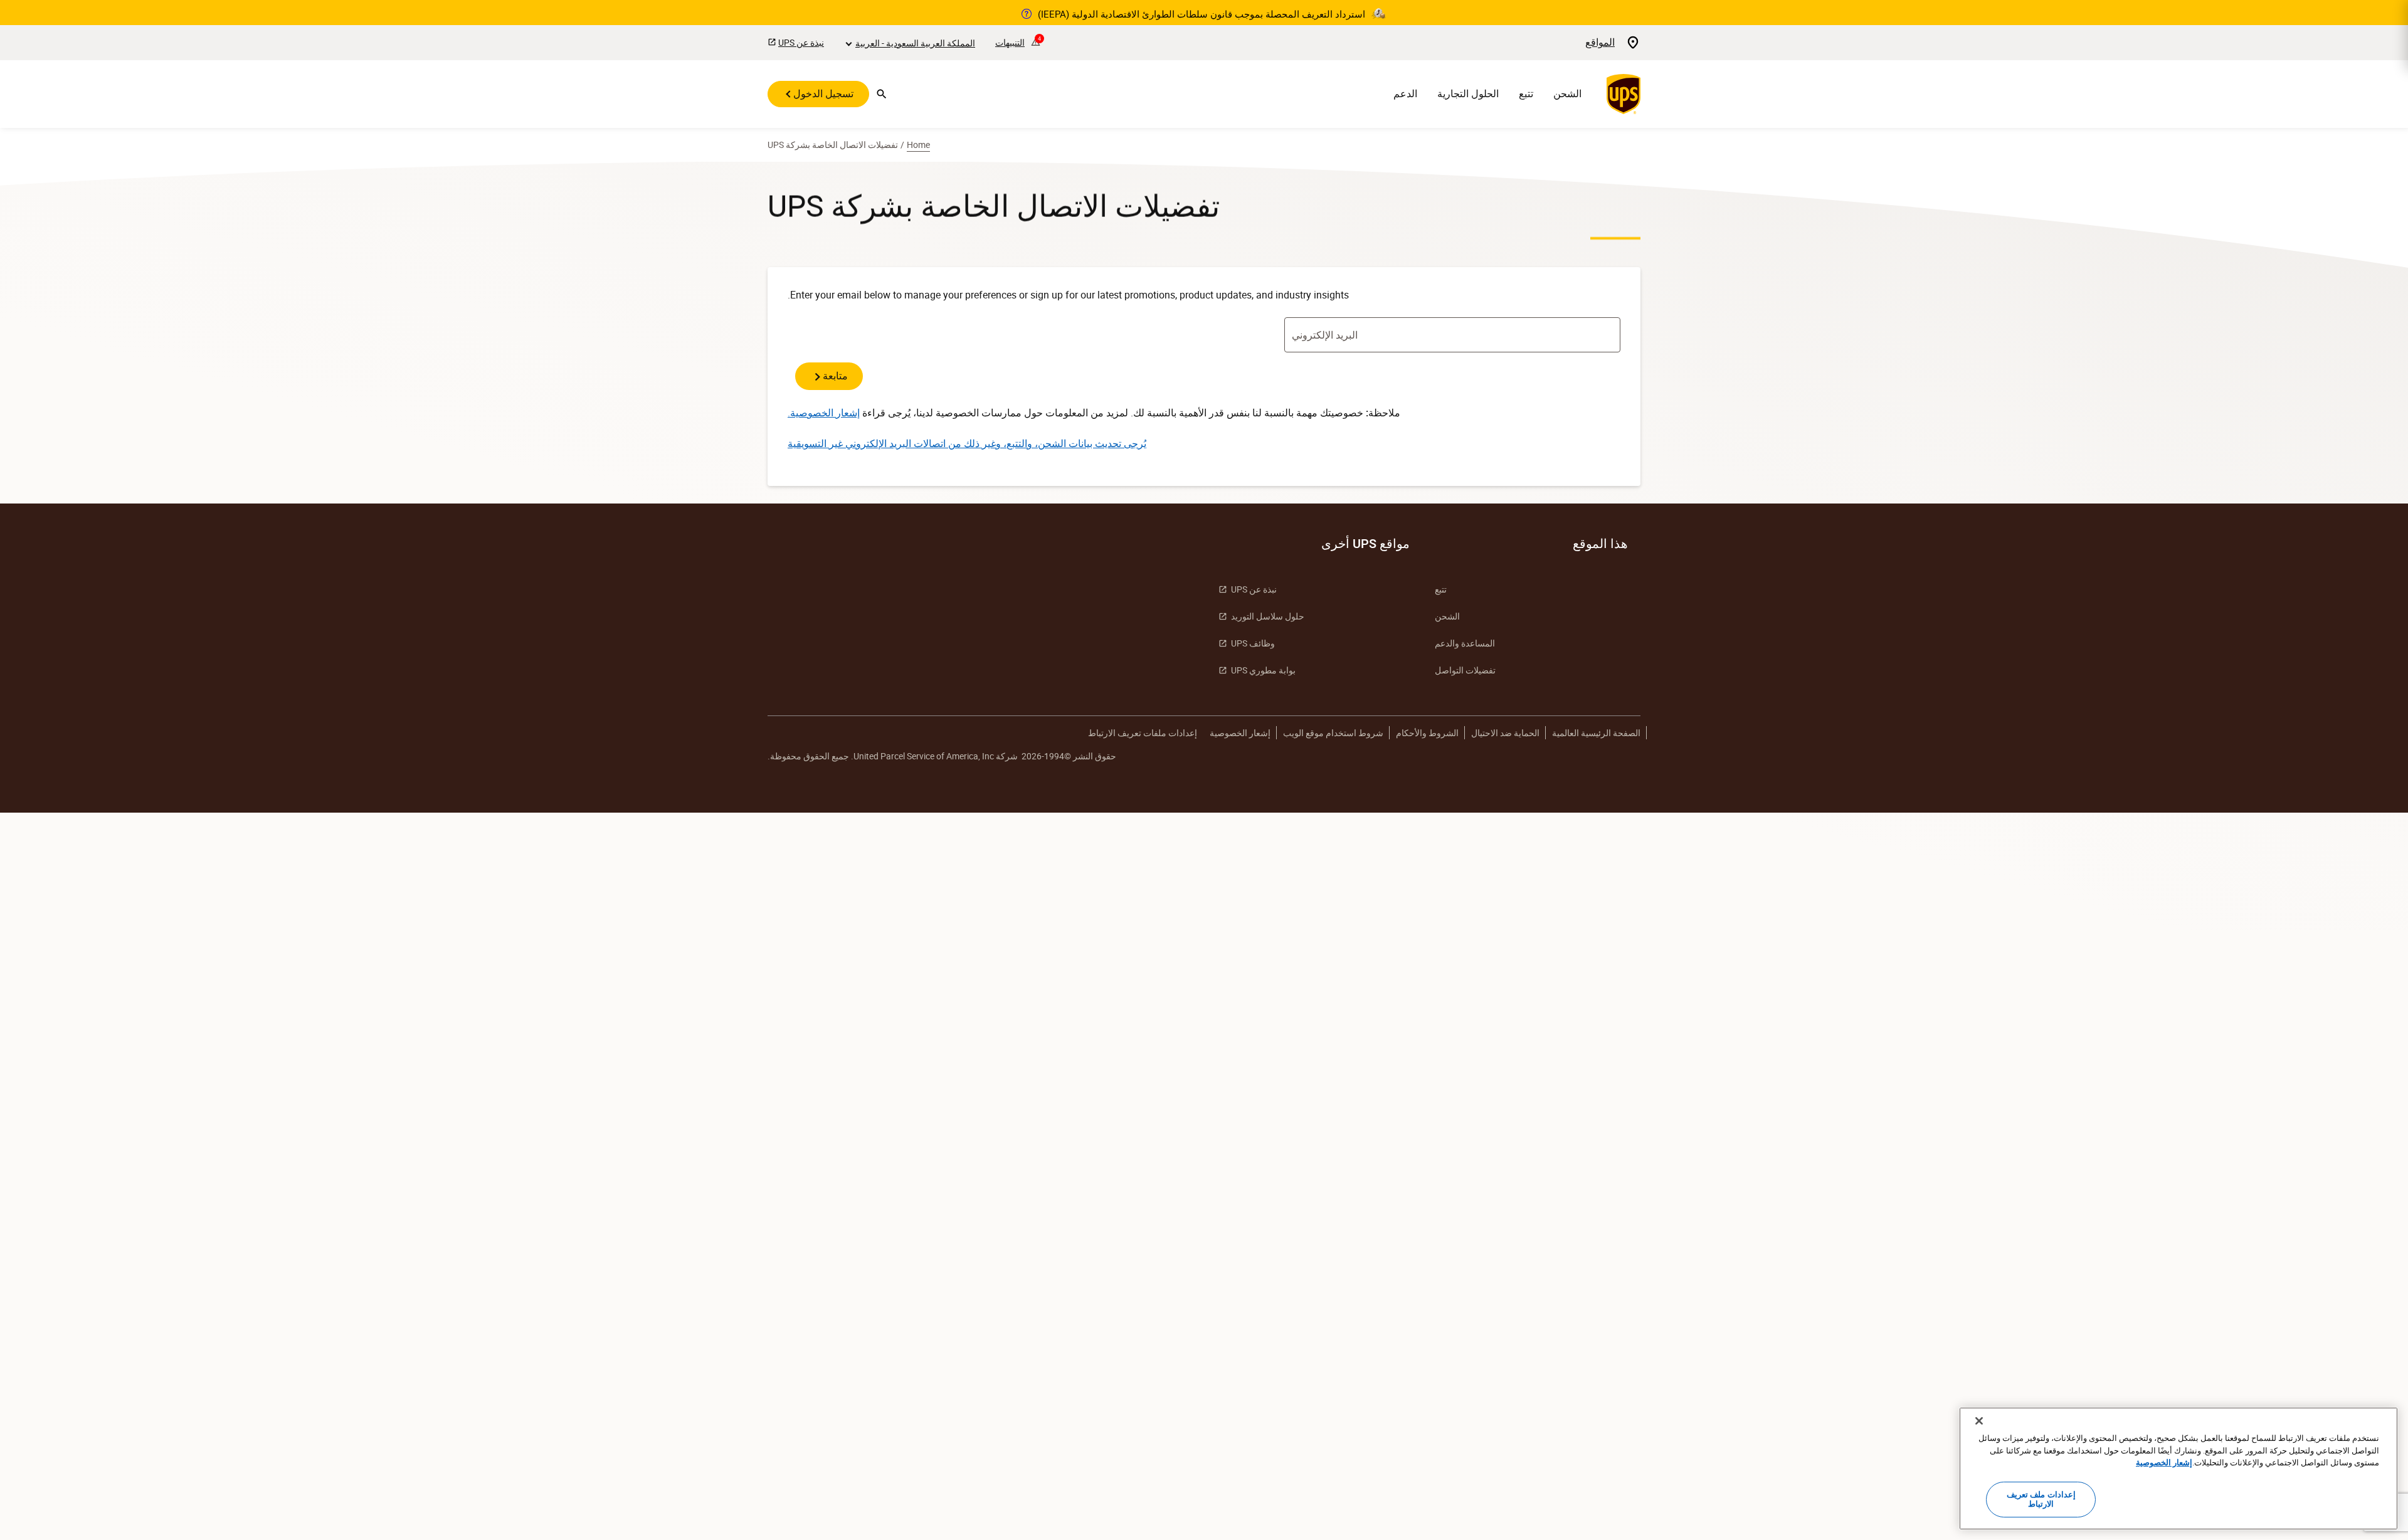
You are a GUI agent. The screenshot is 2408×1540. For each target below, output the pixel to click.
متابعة (834, 376)
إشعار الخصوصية (1240, 733)
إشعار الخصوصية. (824, 413)
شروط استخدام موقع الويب (1333, 733)
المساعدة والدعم (1465, 643)
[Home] (1621, 94)
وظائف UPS (1253, 643)
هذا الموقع (1600, 544)
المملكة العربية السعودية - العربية (915, 43)
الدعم (1405, 94)
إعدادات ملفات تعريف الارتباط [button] (1143, 733)
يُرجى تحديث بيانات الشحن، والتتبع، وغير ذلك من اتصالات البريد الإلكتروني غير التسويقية (967, 443)
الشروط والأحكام (1427, 733)
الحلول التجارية (1468, 94)
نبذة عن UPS (801, 42)
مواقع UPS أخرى (1365, 544)
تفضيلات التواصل (1465, 670)
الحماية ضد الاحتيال (1505, 733)
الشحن (1567, 94)
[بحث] (882, 94)
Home (918, 145)
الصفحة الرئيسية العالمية (1596, 733)
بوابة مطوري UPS (1263, 670)
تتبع (1526, 94)
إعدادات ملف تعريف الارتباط (2041, 1499)
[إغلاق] (1979, 1421)
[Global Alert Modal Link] (1027, 14)
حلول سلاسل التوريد (1268, 616)
